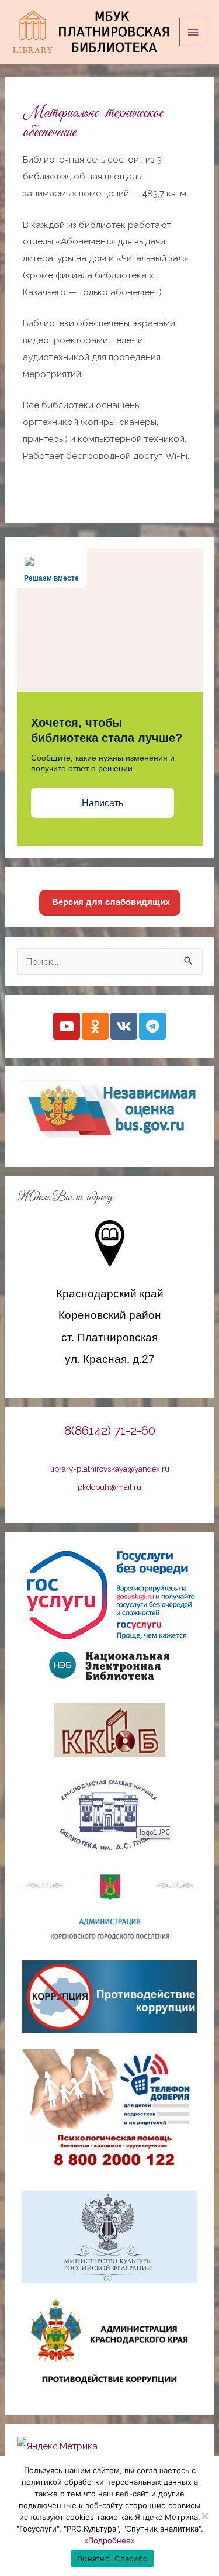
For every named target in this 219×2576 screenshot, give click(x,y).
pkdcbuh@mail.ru (109, 1487)
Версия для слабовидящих (110, 902)
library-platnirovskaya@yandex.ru (110, 1469)
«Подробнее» (109, 2540)
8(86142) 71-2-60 (110, 1430)
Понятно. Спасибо (112, 2558)
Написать (102, 803)
